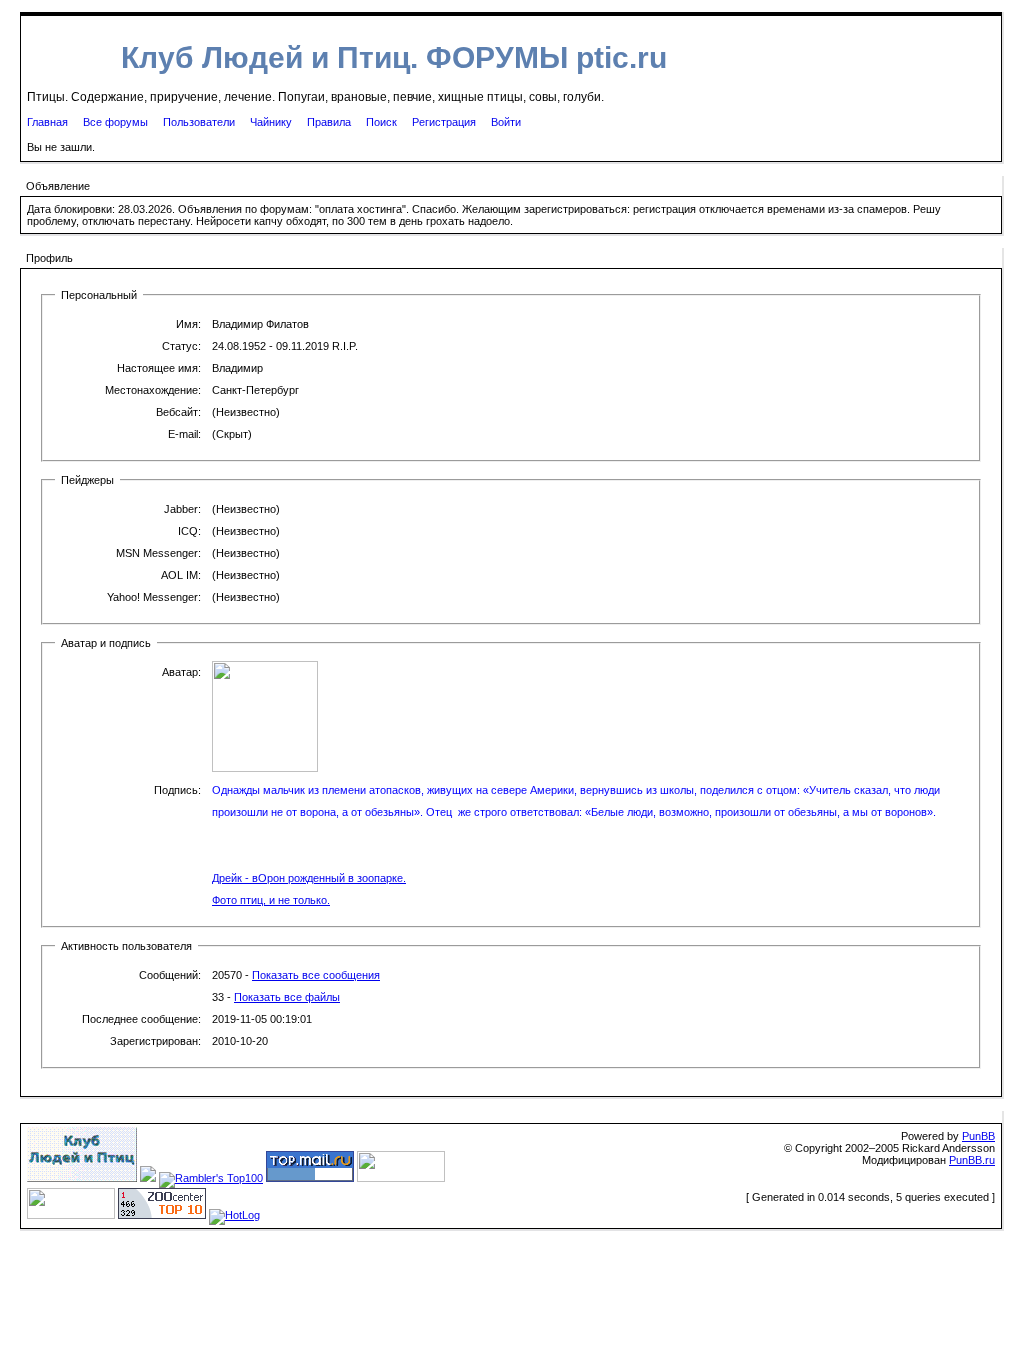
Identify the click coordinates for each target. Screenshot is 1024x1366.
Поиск (381, 122)
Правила (329, 122)
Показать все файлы (287, 997)
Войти (506, 122)
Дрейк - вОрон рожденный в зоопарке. (309, 878)
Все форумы (115, 122)
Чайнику (271, 122)
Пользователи (199, 122)
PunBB (978, 1136)
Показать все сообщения (316, 975)
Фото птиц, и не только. (271, 900)
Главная (47, 122)
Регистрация (444, 122)
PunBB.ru (972, 1160)
